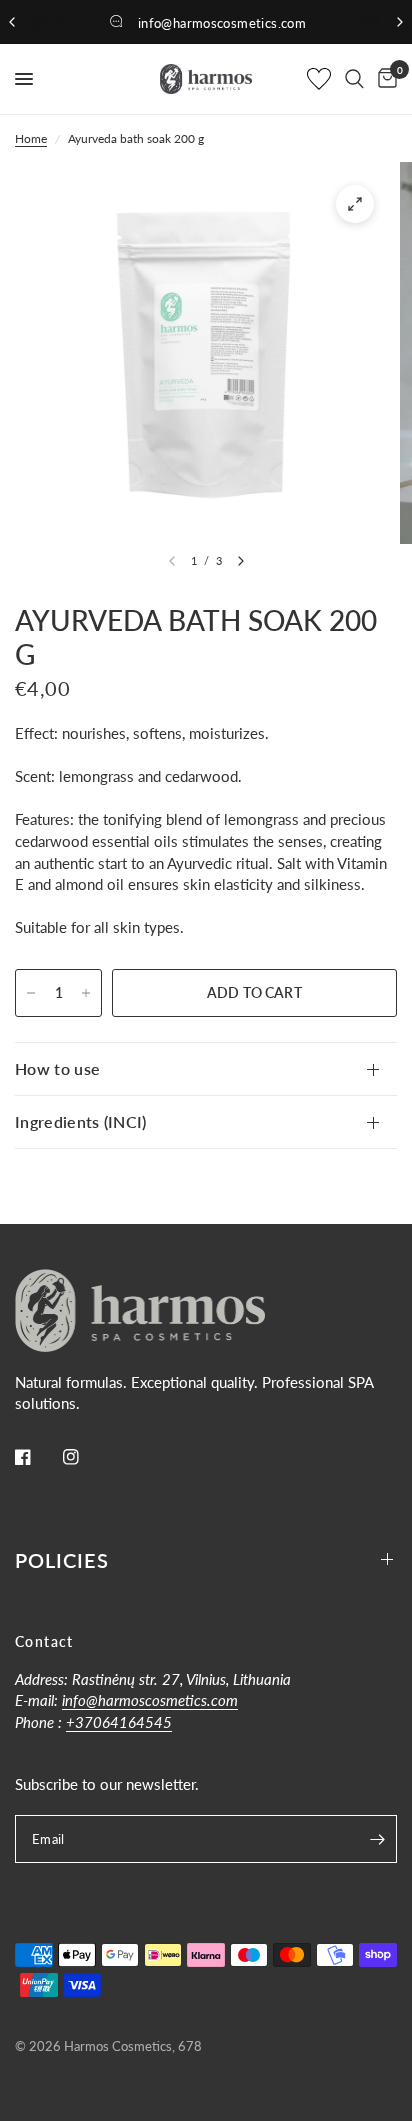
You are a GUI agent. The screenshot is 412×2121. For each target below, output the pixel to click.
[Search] (354, 79)
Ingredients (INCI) (81, 1121)
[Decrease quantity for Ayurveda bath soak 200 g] (31, 993)
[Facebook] (37, 1457)
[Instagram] (85, 1457)
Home (31, 138)
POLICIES (62, 1560)
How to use (57, 1068)
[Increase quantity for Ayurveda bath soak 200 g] (86, 993)
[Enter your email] (377, 1839)
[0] (384, 79)
